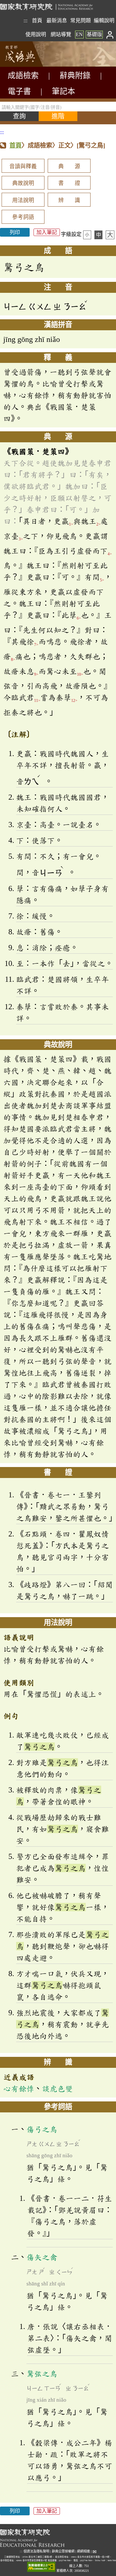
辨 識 (69, 200)
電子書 (19, 91)
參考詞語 (23, 217)
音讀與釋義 (23, 166)
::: (25, 21)
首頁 (37, 21)
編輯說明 (104, 21)
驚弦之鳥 (42, 2374)
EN (79, 34)
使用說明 (36, 34)
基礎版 (94, 34)
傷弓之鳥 (42, 2129)
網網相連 (83, 2551)
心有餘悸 (19, 2089)
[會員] (110, 34)
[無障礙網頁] (41, 2567)
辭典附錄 (75, 76)
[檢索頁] (32, 65)
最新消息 (57, 21)
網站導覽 (61, 34)
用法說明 (23, 200)
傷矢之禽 (42, 2257)
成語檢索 (23, 76)
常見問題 (81, 21)
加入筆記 (47, 232)
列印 (15, 232)
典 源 (69, 166)
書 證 (69, 183)
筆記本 (63, 91)
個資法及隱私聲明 (36, 2551)
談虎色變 (57, 2089)
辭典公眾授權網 (63, 2551)
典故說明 (23, 183)
